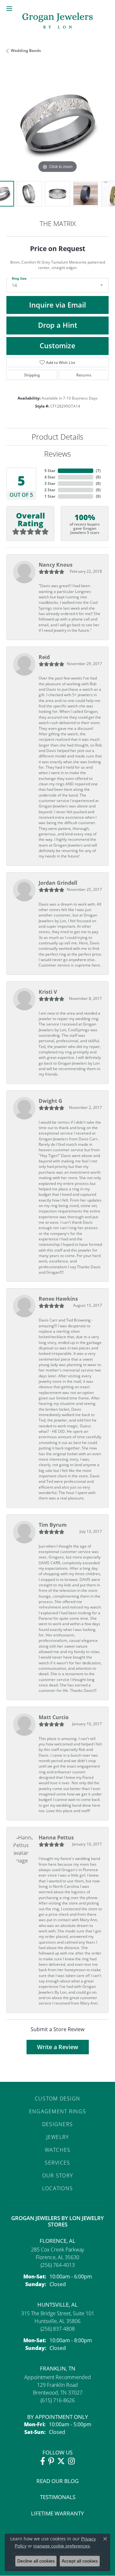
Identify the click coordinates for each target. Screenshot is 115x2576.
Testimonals (58, 2497)
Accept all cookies (80, 2561)
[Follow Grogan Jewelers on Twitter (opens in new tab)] (61, 2461)
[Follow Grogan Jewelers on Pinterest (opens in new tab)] (51, 2461)
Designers (58, 2124)
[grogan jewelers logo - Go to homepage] (57, 21)
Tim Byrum (53, 1525)
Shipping (32, 375)
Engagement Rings (57, 2111)
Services (57, 2162)
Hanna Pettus (56, 1837)
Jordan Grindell (58, 883)
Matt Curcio (54, 1717)
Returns (84, 375)
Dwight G (50, 1101)
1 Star (50, 496)
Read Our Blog (57, 2481)
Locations (58, 2188)
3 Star (50, 483)
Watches (58, 2150)
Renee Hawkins (58, 1299)
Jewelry (58, 2137)
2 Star (50, 490)
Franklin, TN (58, 2368)
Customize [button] (57, 346)
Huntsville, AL (57, 2305)
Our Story (58, 2175)
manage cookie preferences (61, 2546)
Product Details (57, 437)
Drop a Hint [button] (58, 325)
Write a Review (58, 2047)
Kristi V (48, 992)
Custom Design (58, 2098)
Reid (44, 657)
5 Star (50, 471)
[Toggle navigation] (9, 9)
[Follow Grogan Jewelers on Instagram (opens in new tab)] (71, 2461)
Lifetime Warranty (57, 2513)
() (98, 471)
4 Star (50, 477)
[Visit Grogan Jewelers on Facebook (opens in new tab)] (43, 2461)
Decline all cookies (36, 2561)
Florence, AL (57, 2241)
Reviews (57, 454)
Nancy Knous (56, 565)
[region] (57, 123)
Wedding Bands (26, 51)
